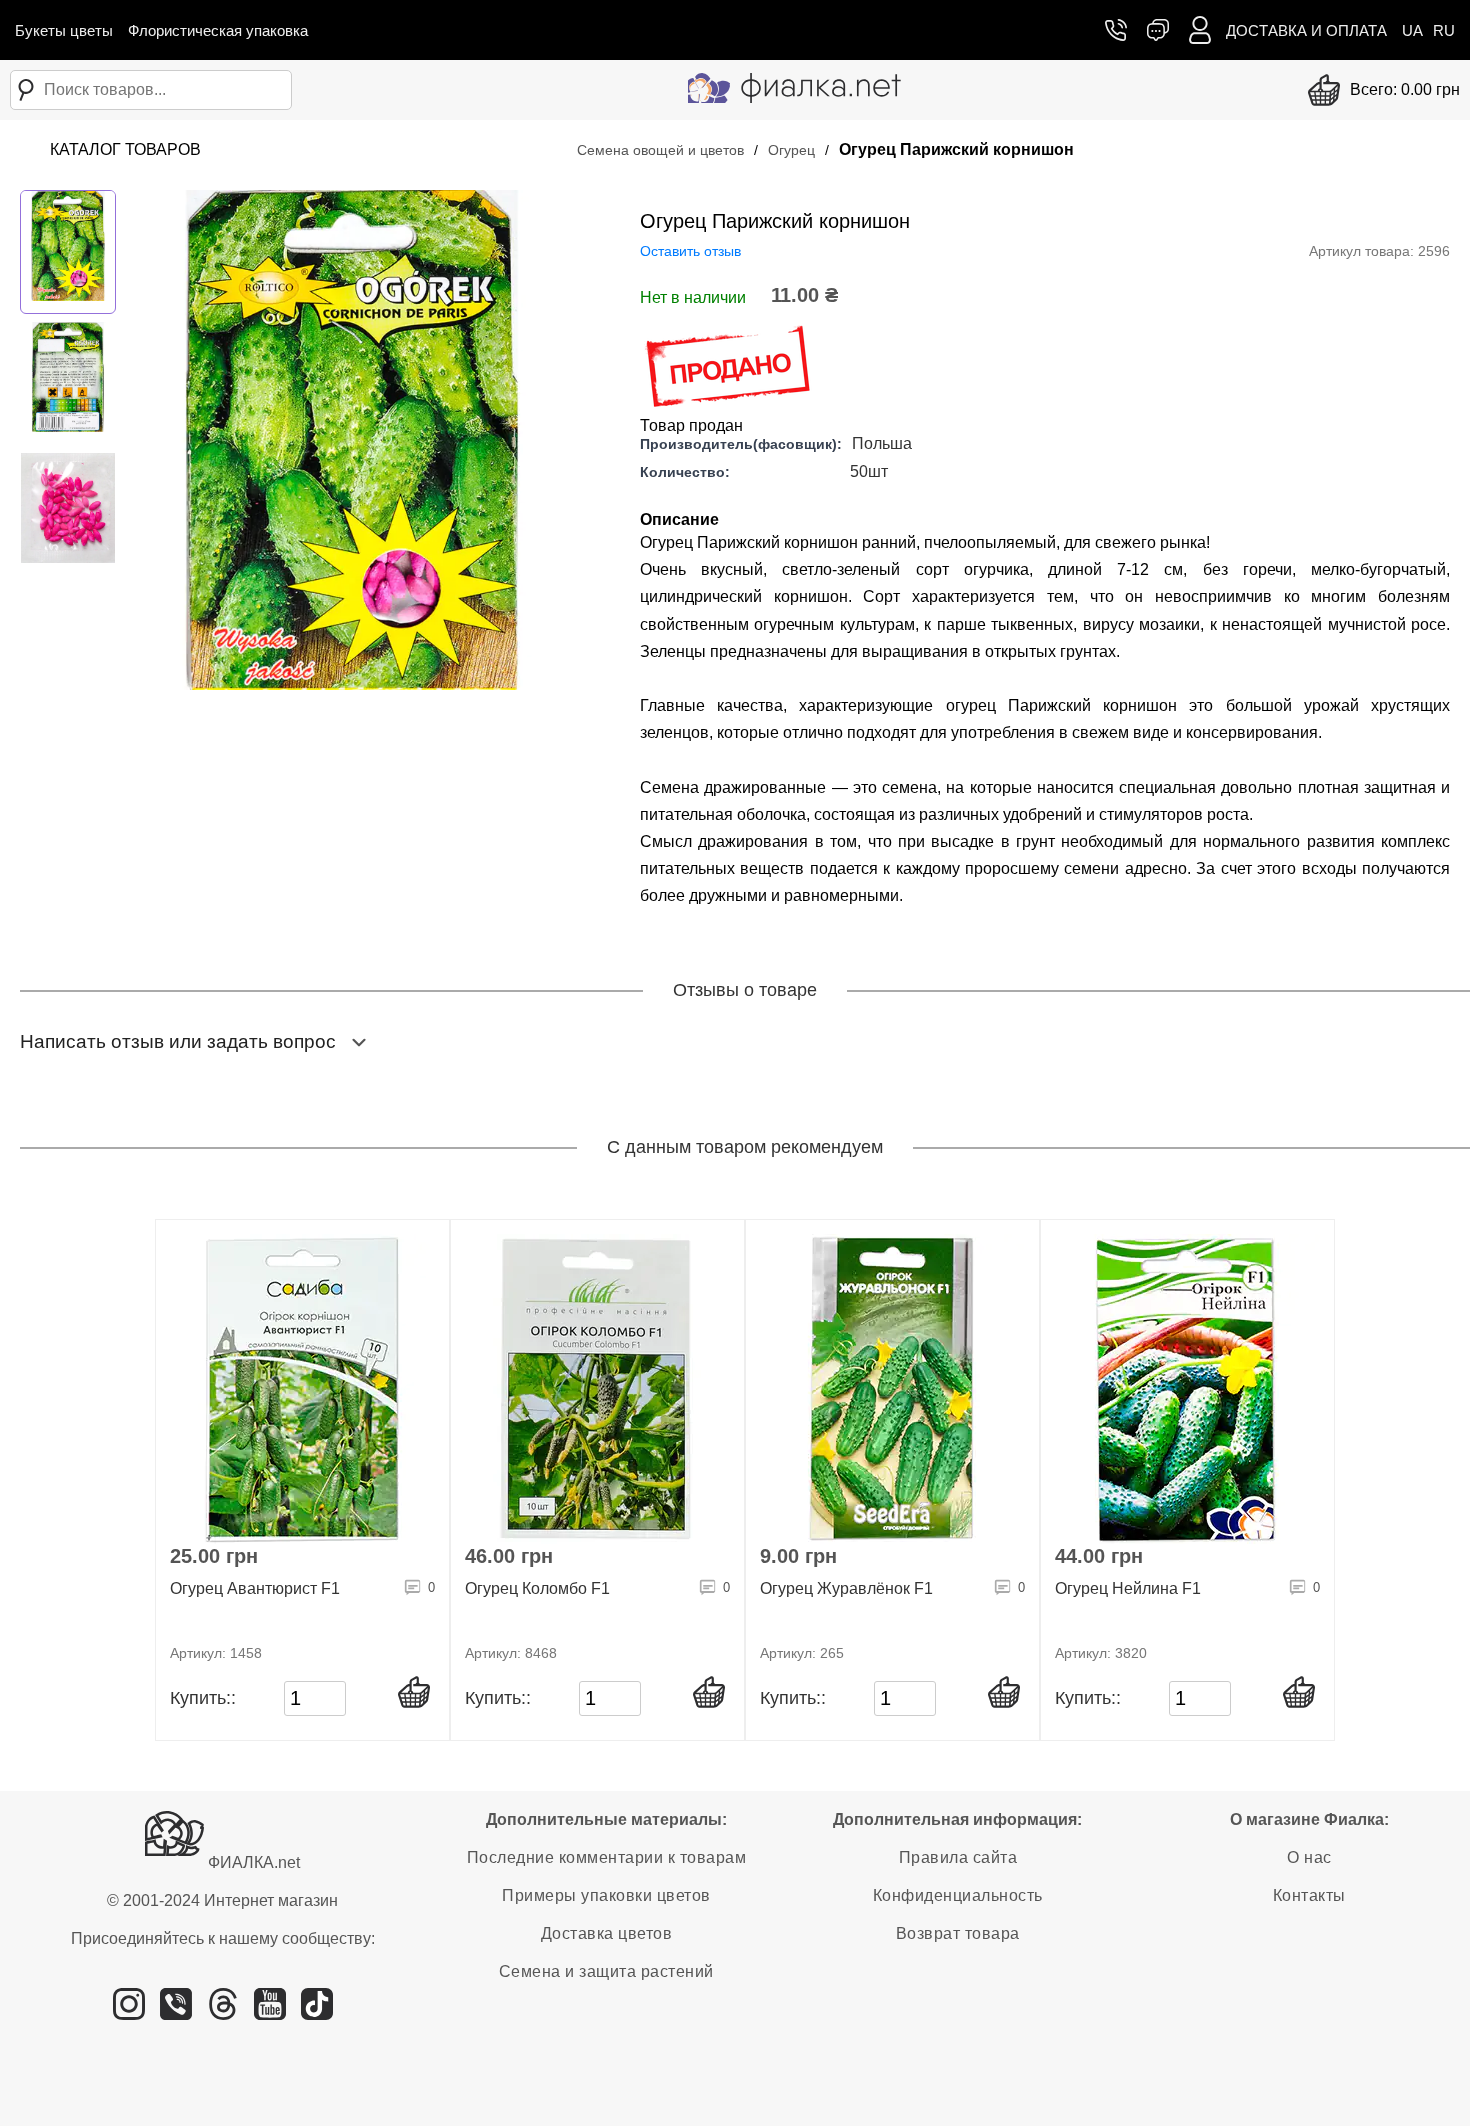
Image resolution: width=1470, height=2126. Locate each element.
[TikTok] (317, 2012)
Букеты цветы (64, 30)
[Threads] (223, 2012)
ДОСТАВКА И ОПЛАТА (1306, 30)
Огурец (791, 150)
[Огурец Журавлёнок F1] (892, 1389)
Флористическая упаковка (218, 30)
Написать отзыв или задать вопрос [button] (178, 1041)
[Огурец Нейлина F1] (1187, 1389)
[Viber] (176, 2012)
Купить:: (203, 1698)
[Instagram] (129, 2012)
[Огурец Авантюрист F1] (302, 1389)
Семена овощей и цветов (660, 150)
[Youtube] (270, 2012)
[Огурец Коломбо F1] (597, 1389)
